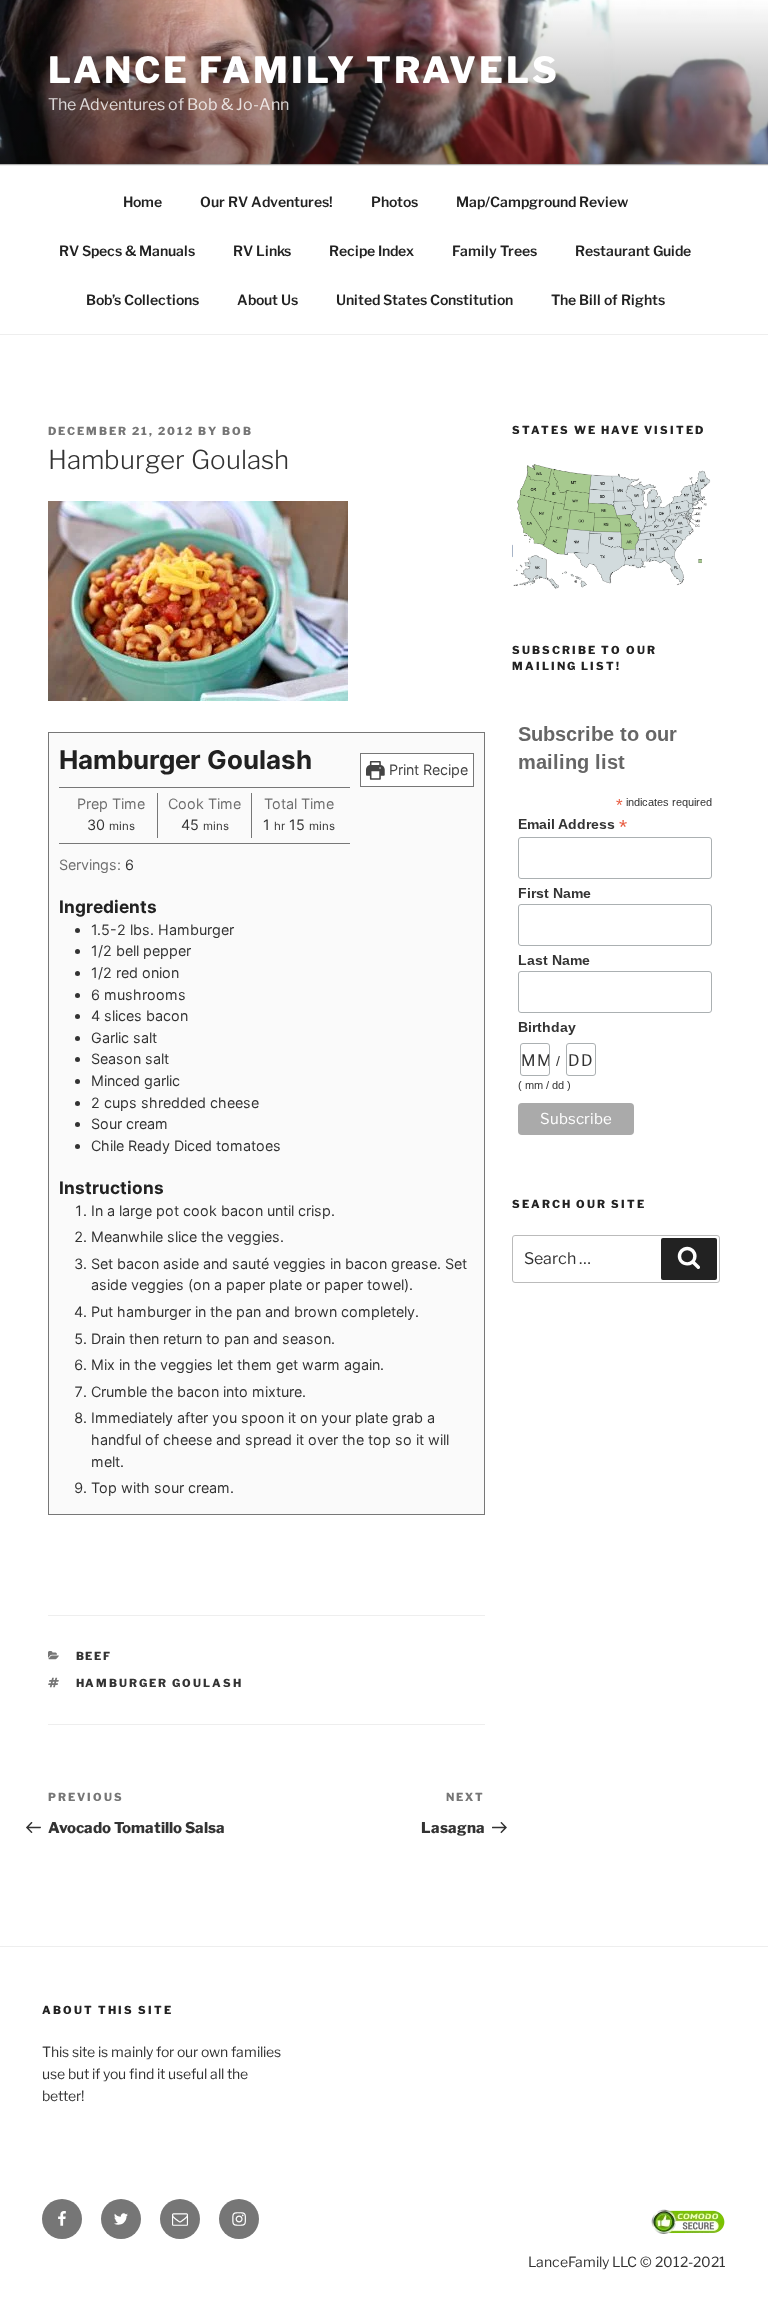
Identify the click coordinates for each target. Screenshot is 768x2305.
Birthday (547, 1027)
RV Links (262, 250)
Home (142, 201)
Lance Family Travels (304, 70)
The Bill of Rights (608, 299)
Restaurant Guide (633, 250)
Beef (94, 1656)
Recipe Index (371, 250)
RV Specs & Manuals (127, 250)
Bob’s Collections (142, 299)
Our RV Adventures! (266, 201)
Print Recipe (426, 769)
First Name (554, 893)
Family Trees (494, 250)
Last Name (554, 960)
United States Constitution (424, 299)
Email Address (572, 824)
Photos (394, 201)
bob (237, 431)
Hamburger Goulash (160, 1683)
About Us (267, 299)
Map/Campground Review (542, 201)
